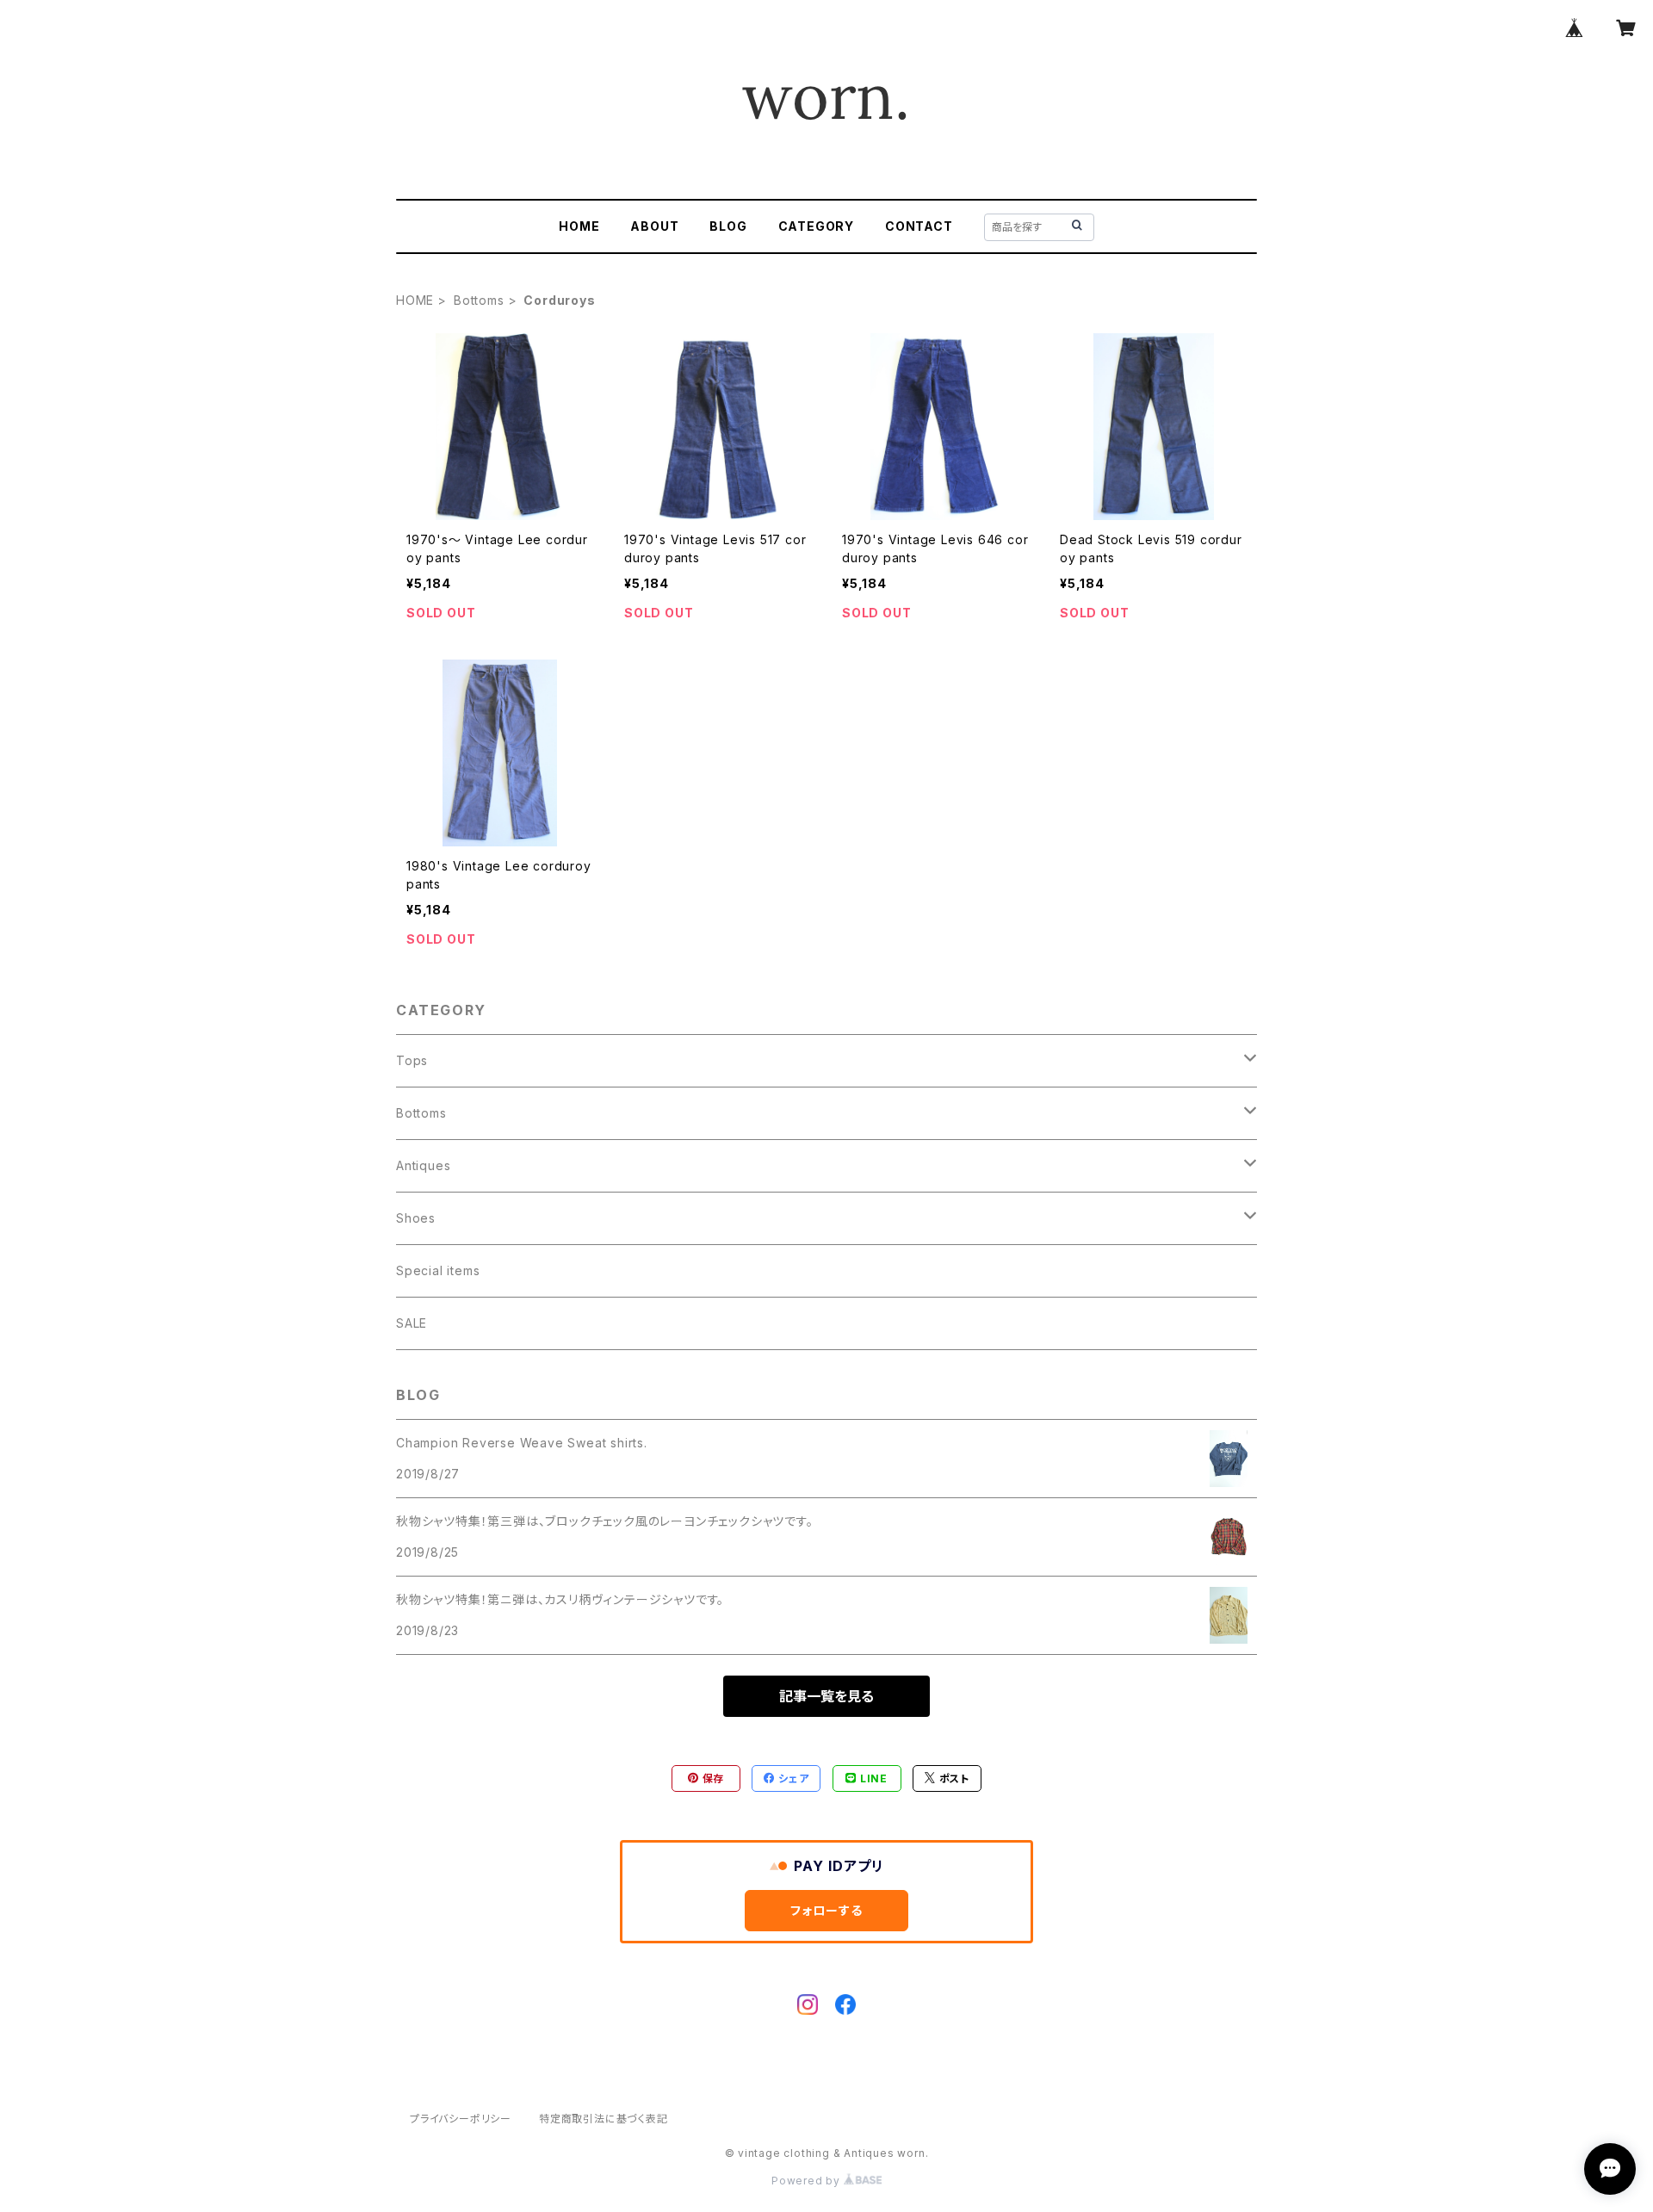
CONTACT (919, 226)
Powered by (808, 2181)
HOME (579, 226)
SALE (412, 1323)
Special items (438, 1270)
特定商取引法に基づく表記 (604, 2119)
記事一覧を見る (826, 1696)
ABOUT (654, 226)
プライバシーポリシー (461, 2119)
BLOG (728, 226)
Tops (412, 1060)
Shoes (416, 1218)
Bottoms (479, 300)
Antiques (423, 1165)
